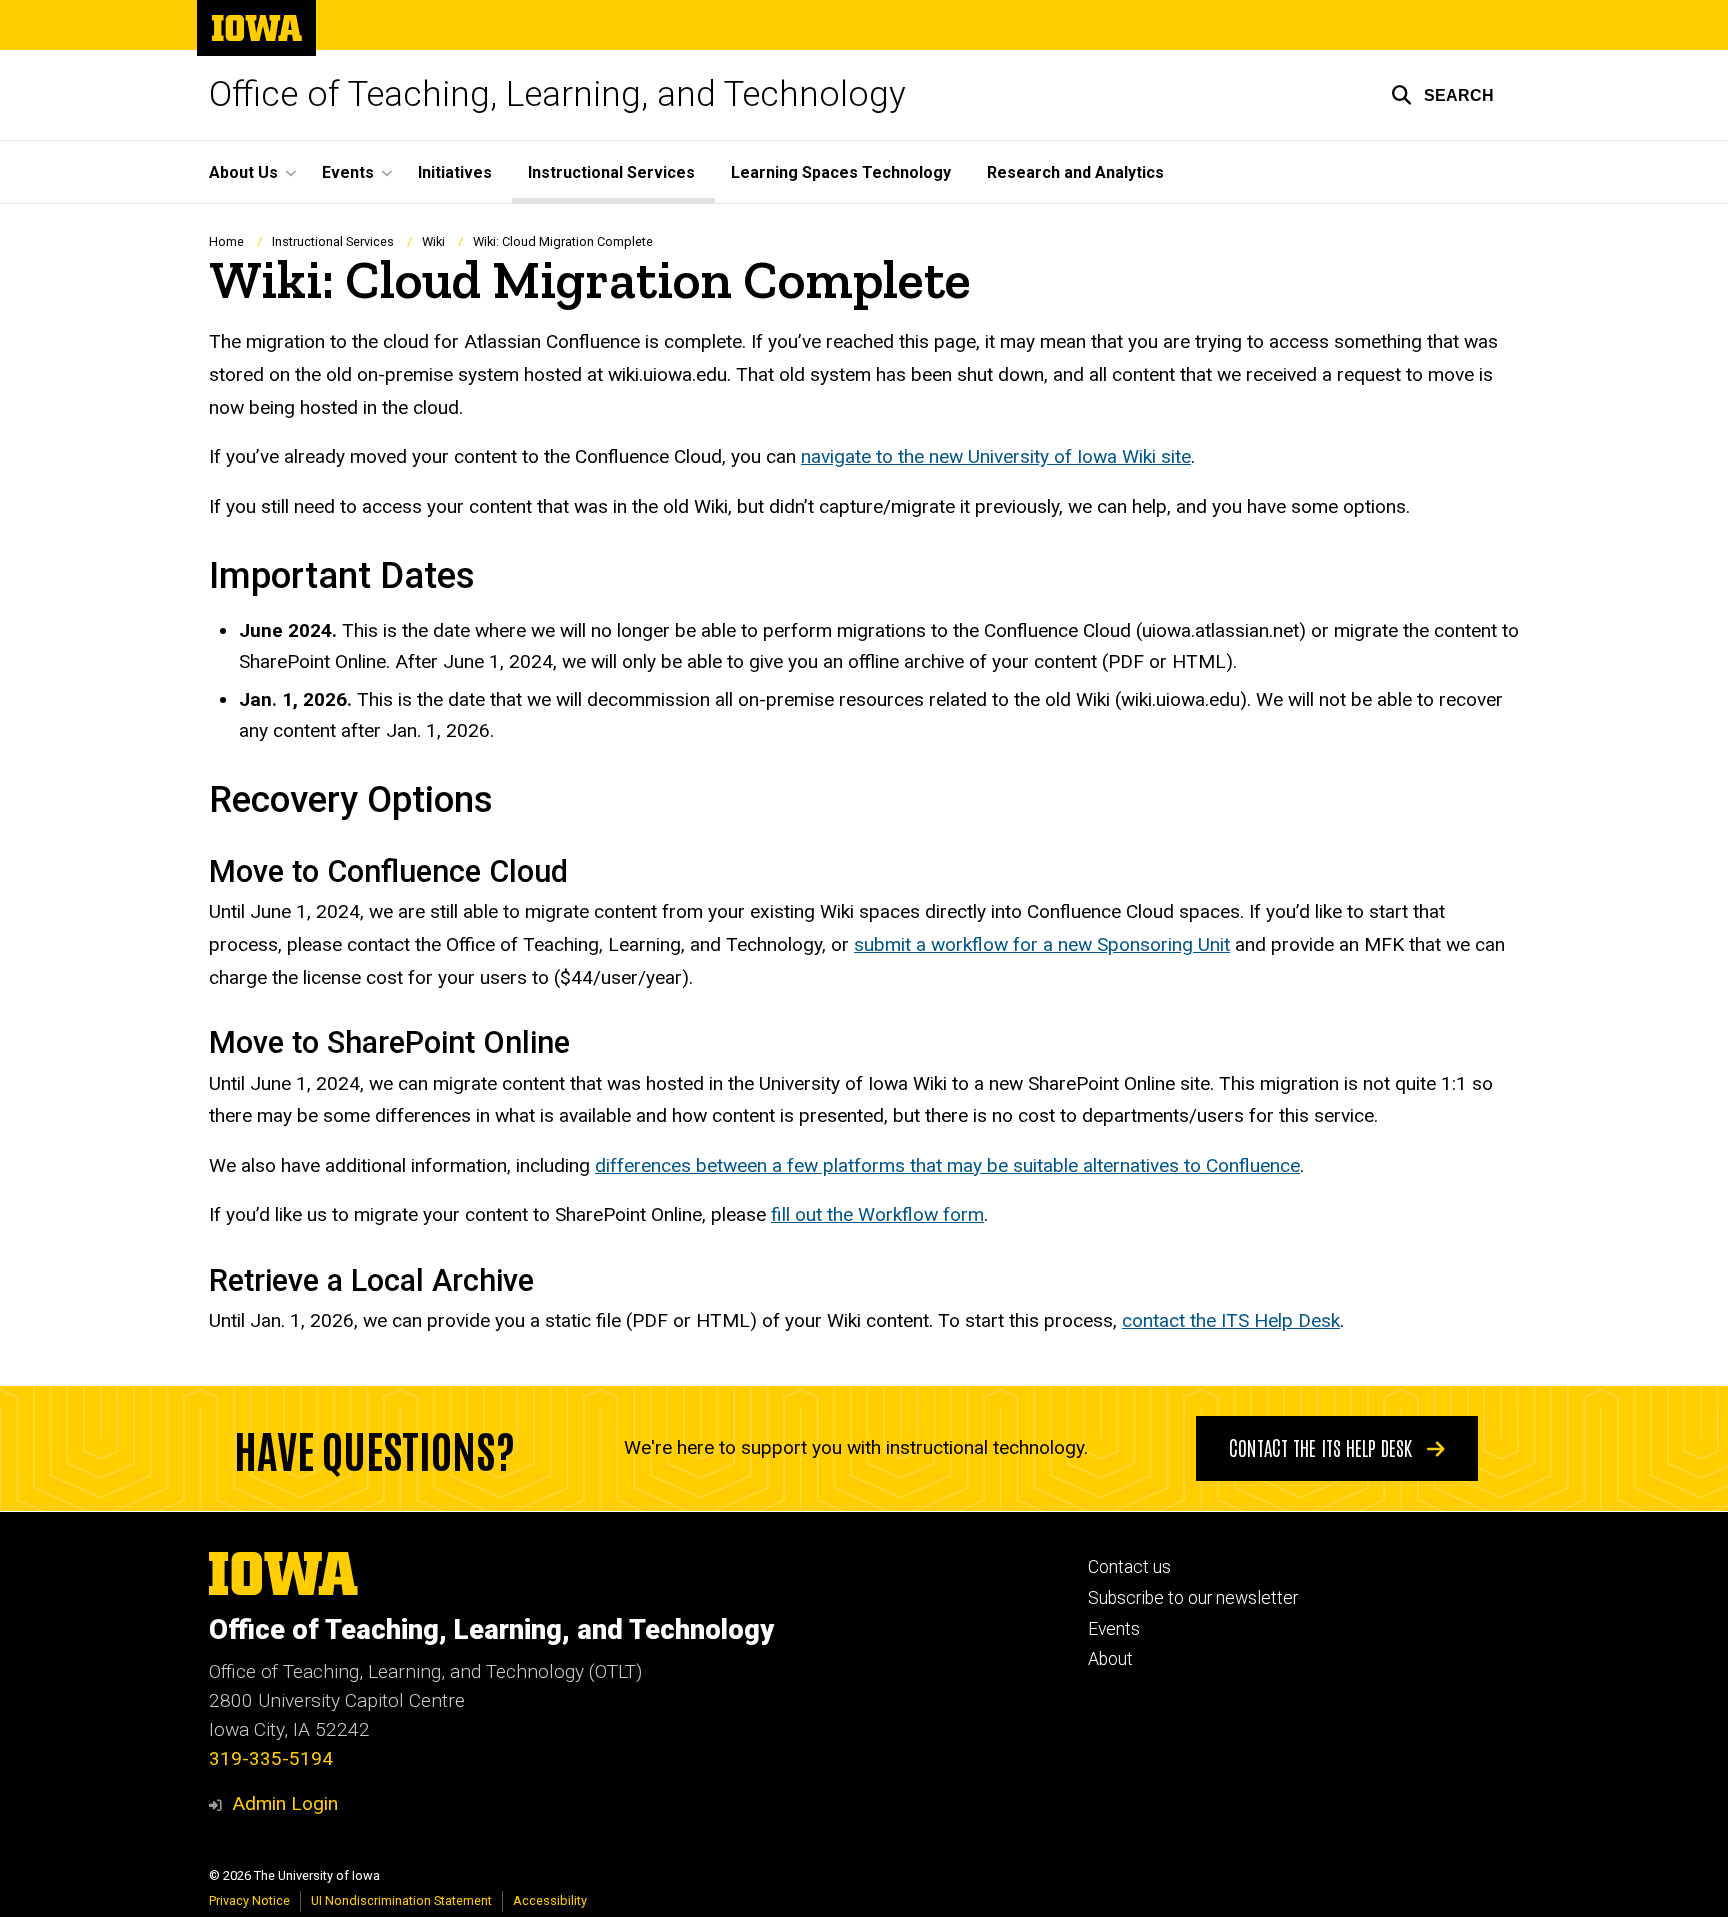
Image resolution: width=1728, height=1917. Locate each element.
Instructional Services (611, 172)
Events (1114, 1629)
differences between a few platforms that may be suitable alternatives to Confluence (947, 1165)
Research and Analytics (1075, 172)
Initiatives (455, 172)
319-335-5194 (271, 1758)
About (1110, 1659)
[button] (1442, 95)
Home (226, 241)
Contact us (1129, 1567)
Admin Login (285, 1803)
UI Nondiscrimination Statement (401, 1900)
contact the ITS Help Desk (1231, 1320)
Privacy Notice (249, 1900)
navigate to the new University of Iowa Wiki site (996, 456)
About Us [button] (243, 172)
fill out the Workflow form (877, 1214)
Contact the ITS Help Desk (1323, 1447)
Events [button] (348, 172)
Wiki (433, 241)
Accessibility (550, 1900)
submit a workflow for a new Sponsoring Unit (1042, 944)
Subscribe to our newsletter (1193, 1598)
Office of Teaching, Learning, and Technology (557, 94)
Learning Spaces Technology (841, 172)
